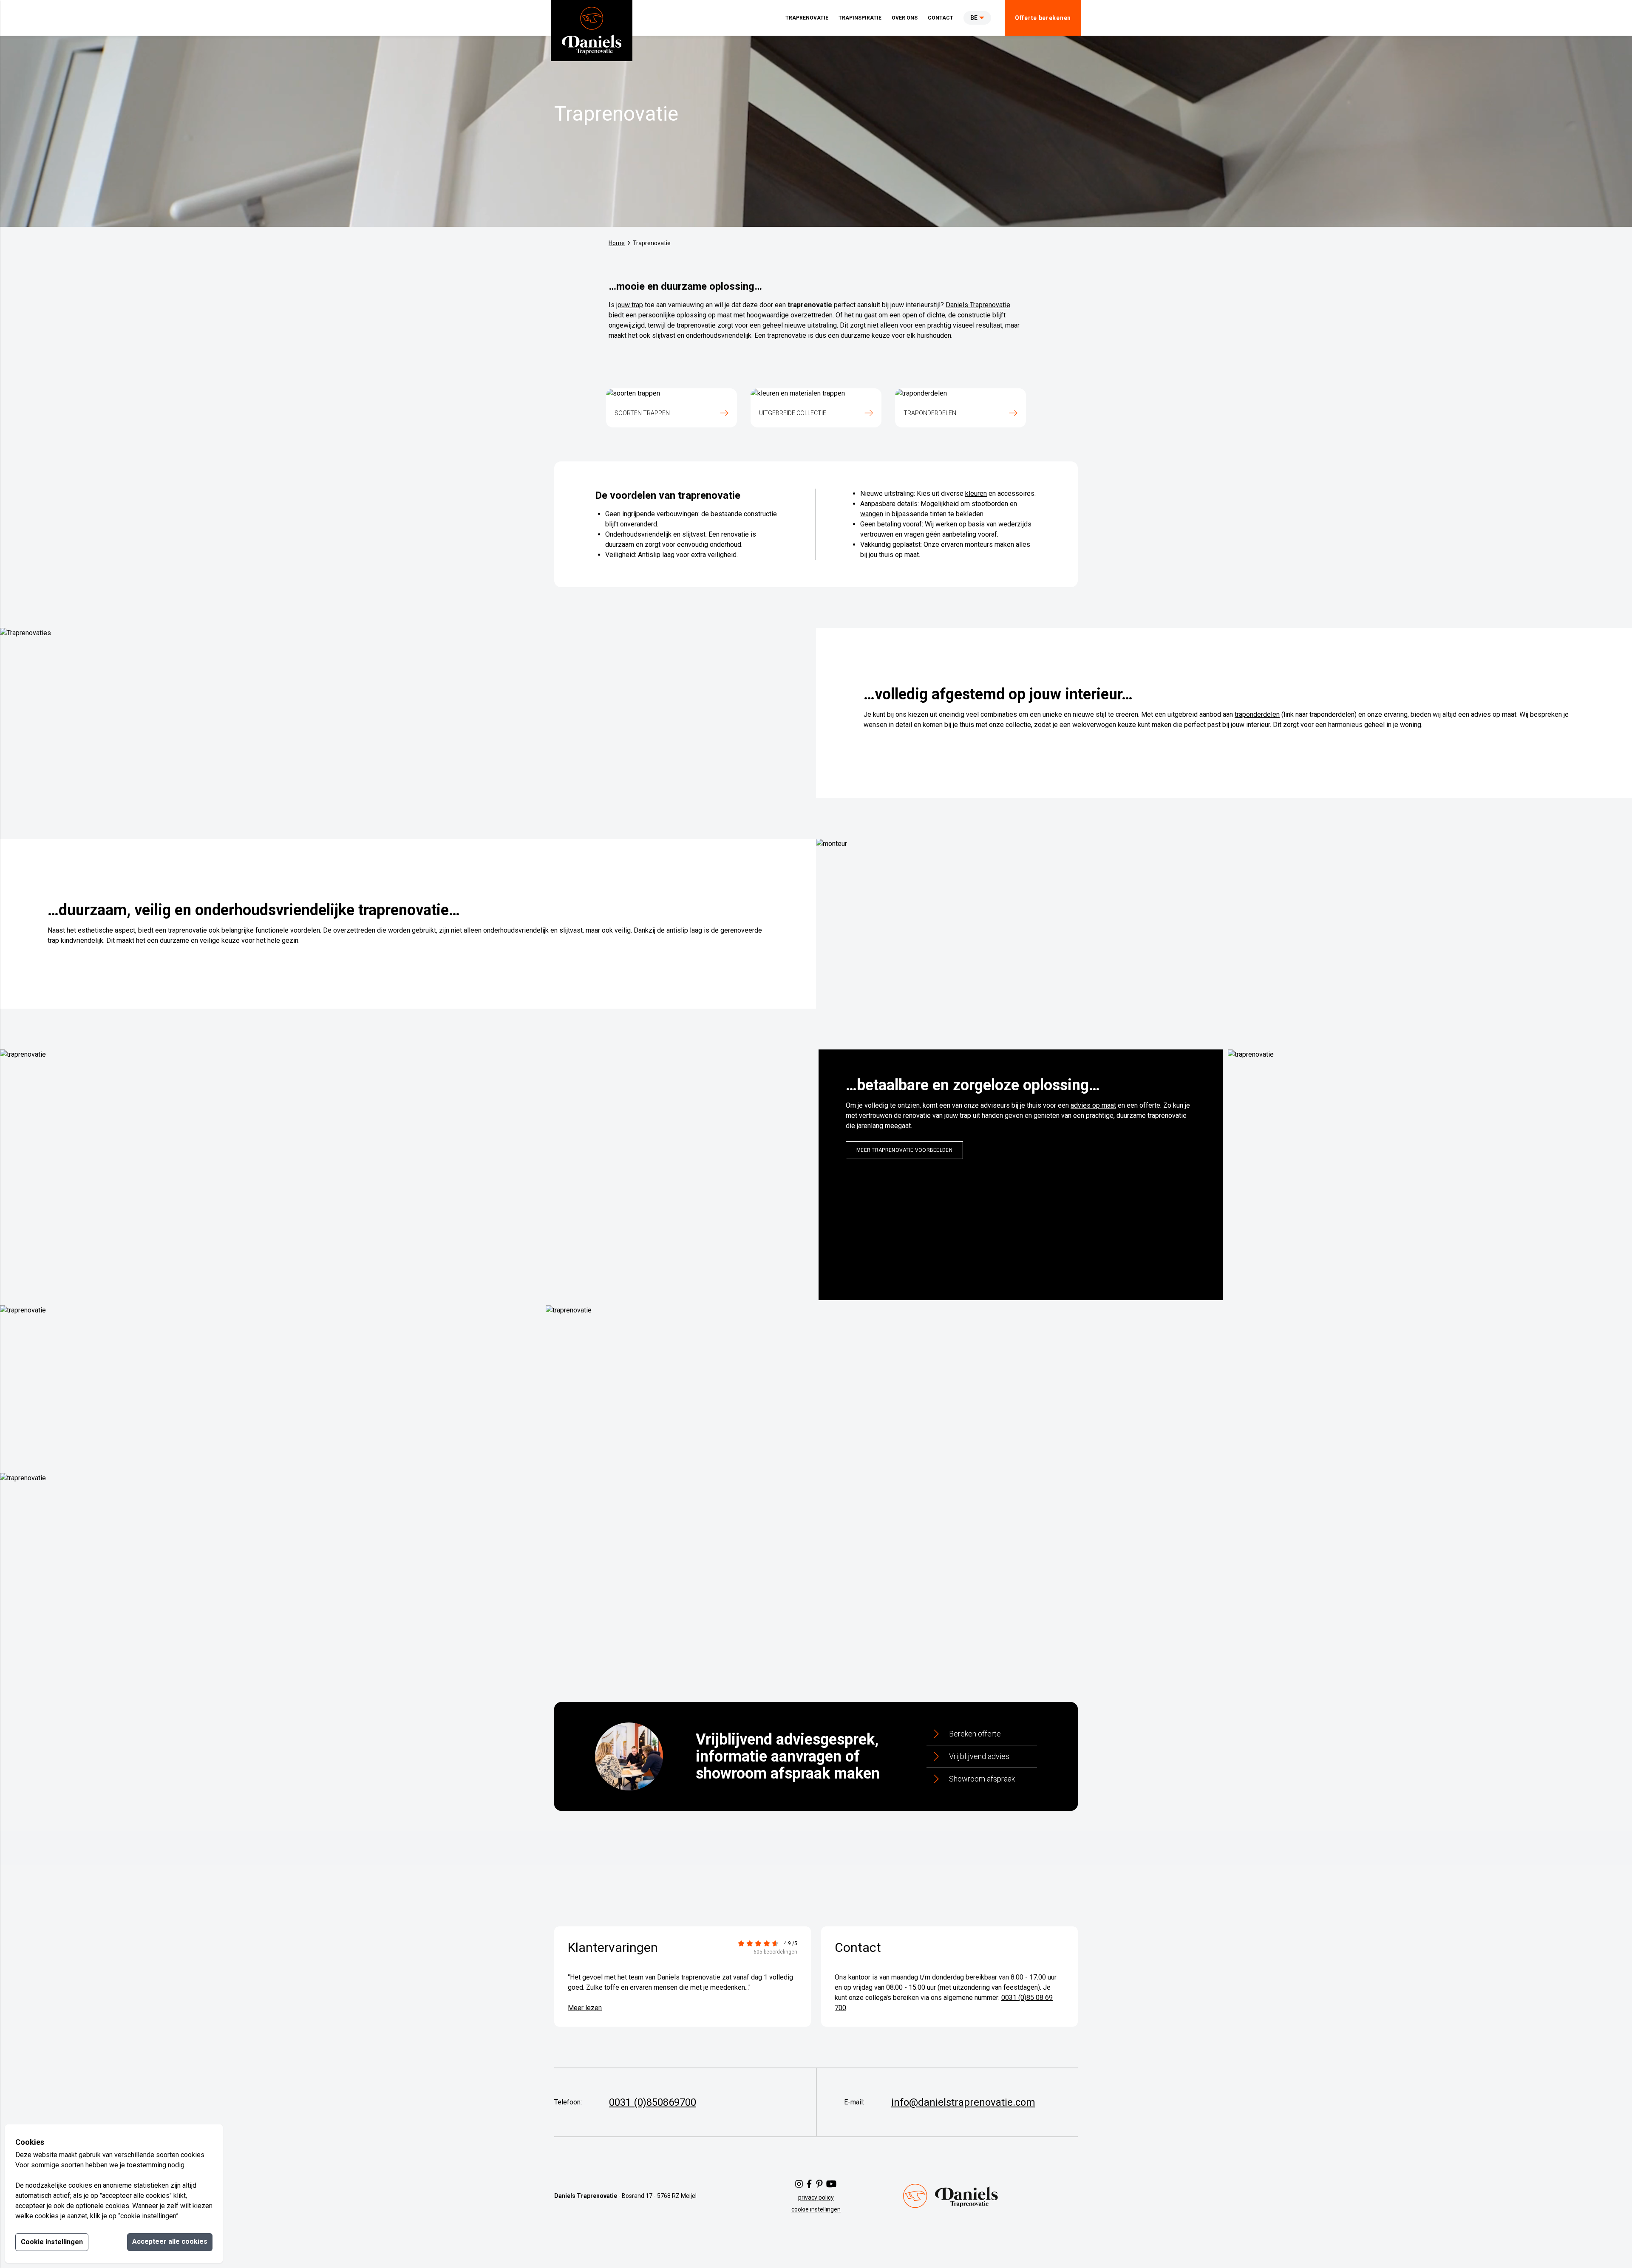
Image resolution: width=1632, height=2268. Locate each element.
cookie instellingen (816, 2209)
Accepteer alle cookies (170, 2241)
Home (617, 243)
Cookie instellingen (52, 2242)
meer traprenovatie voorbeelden (904, 1150)
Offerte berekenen (1043, 18)
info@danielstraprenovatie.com (963, 2102)
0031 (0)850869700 (653, 2102)
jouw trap (630, 305)
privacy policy (816, 2197)
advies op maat (1093, 1105)
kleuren (976, 493)
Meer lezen (585, 2008)
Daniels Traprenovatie (978, 305)
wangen (872, 514)
